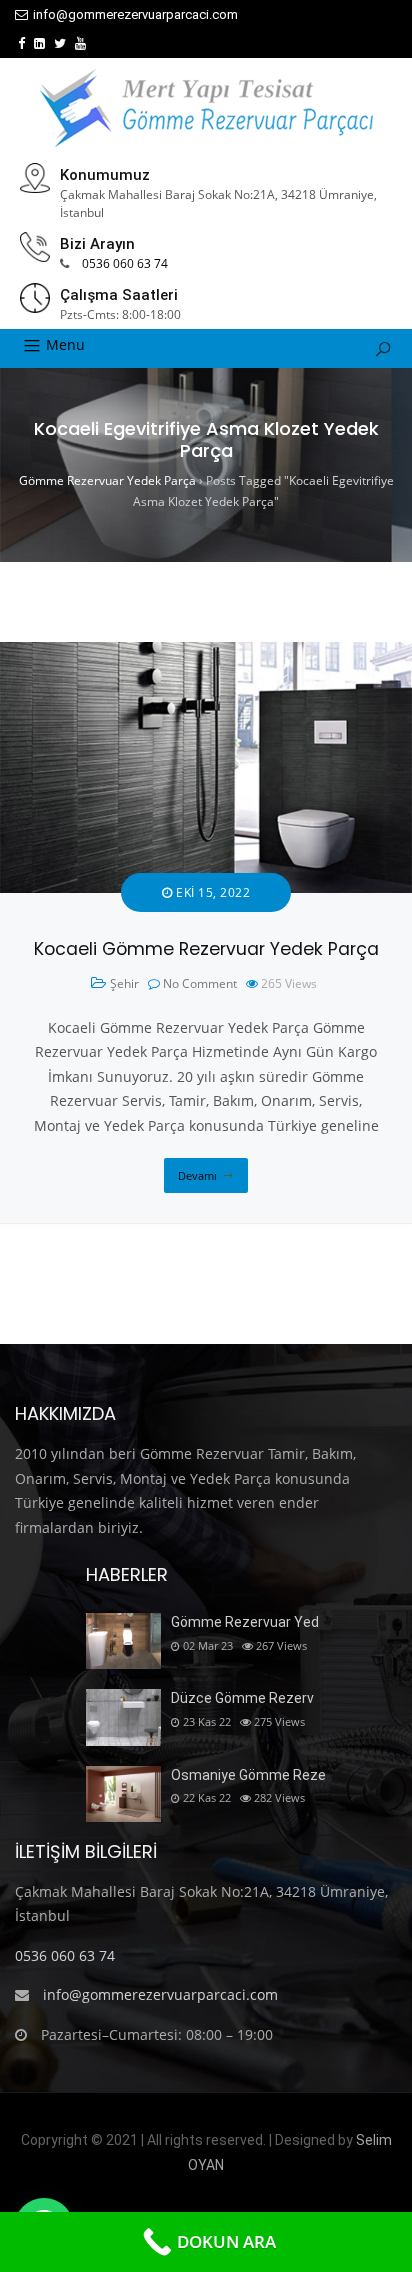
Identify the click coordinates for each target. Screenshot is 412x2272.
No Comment (200, 983)
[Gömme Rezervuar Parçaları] (206, 108)
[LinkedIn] (39, 43)
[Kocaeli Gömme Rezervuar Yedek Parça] (206, 653)
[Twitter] (60, 43)
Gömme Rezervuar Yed (245, 1622)
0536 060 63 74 (125, 263)
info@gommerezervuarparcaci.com (135, 14)
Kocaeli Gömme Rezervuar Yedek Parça (206, 949)
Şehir (124, 983)
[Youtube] (80, 43)
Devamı (197, 1175)
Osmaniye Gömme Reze (248, 1775)
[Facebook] (21, 43)
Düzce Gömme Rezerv (242, 1698)
